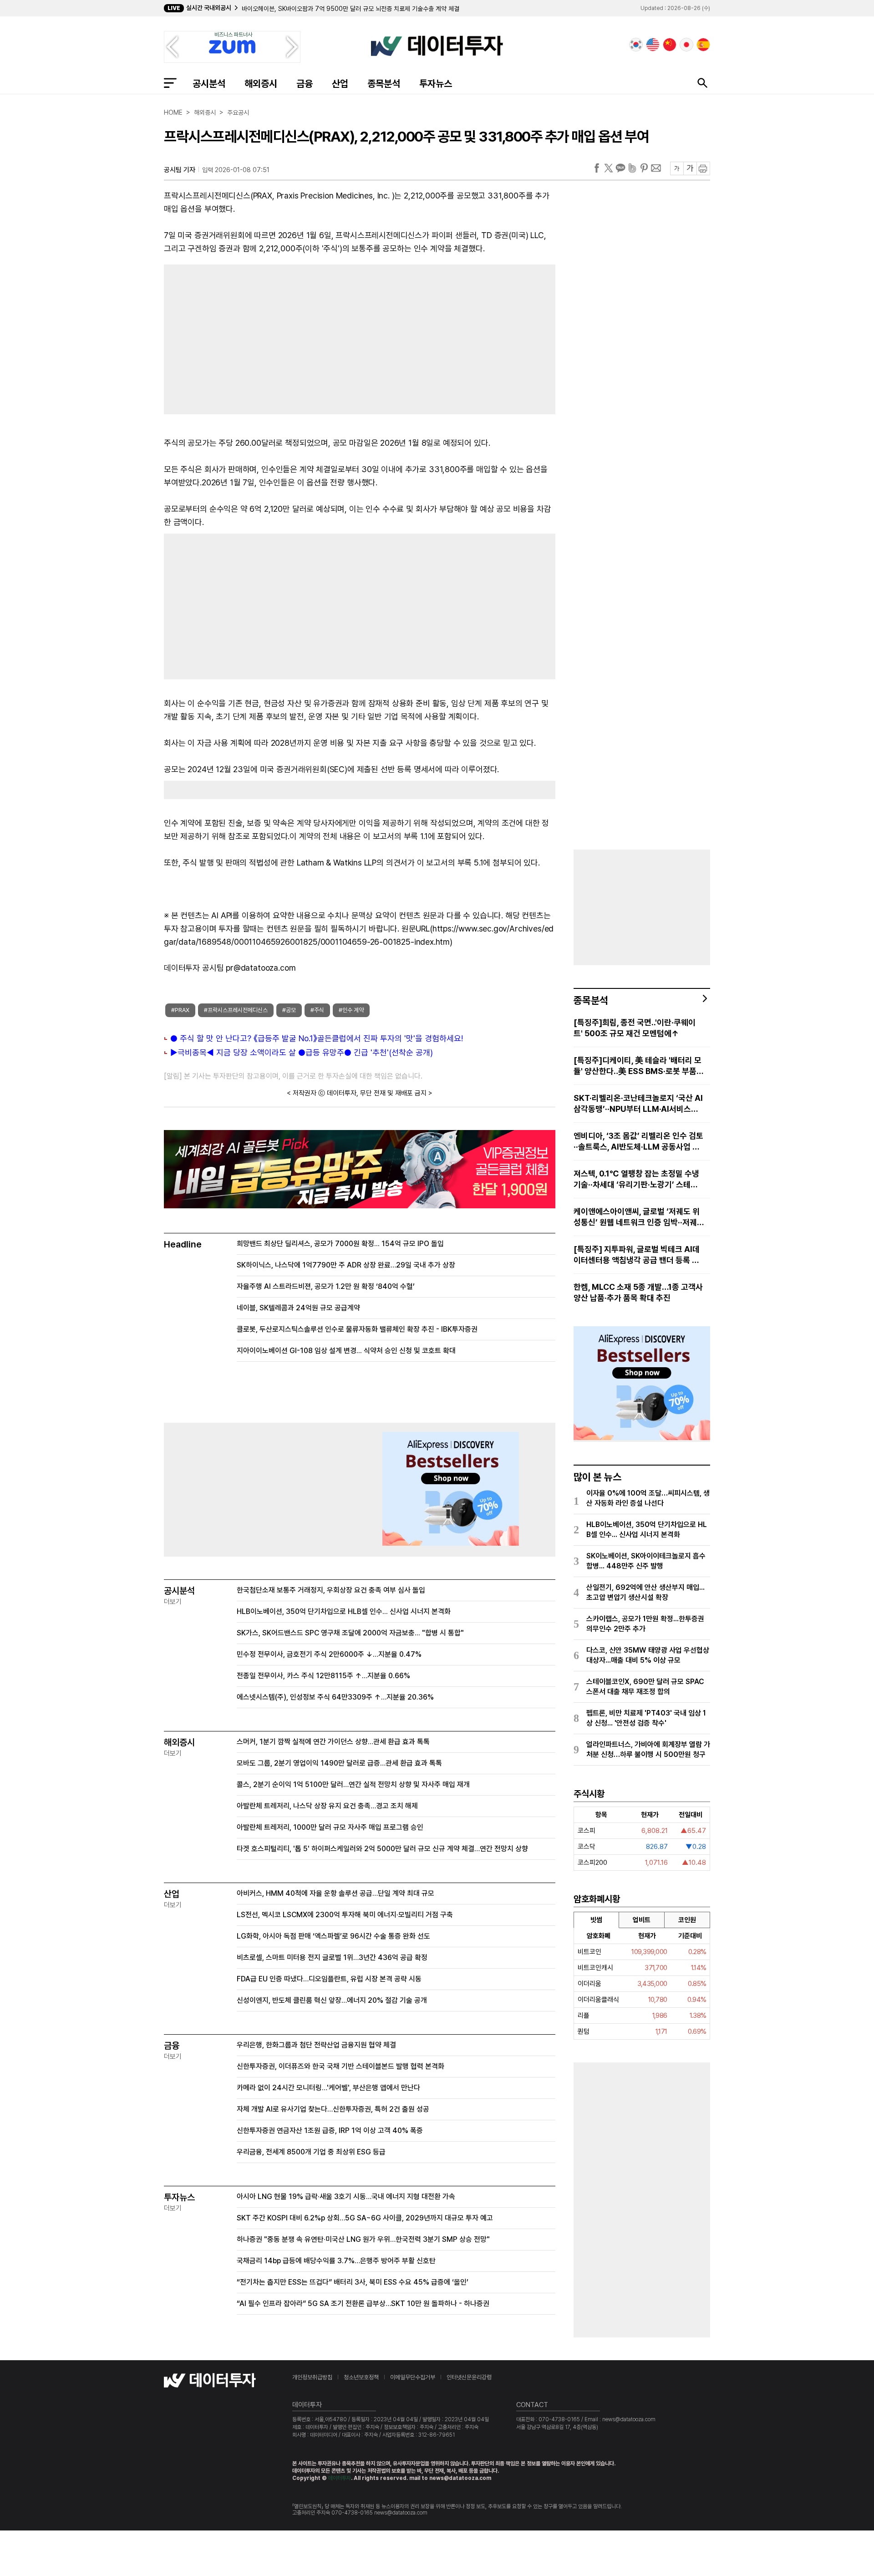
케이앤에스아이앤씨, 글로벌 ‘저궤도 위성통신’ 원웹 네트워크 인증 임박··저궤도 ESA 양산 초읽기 (639, 1217)
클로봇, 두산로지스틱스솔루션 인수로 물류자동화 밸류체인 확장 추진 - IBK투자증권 (357, 1329)
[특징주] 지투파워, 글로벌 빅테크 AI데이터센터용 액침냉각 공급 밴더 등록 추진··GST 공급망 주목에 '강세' (637, 1255)
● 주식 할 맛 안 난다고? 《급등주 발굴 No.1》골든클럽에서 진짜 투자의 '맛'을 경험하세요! (317, 1038)
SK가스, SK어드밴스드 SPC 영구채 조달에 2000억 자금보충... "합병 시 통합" (350, 1633)
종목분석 (384, 84)
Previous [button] (172, 47)
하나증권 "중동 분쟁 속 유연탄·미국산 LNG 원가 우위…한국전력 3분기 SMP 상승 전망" (363, 2239)
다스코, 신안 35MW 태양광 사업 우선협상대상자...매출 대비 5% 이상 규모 (648, 1655)
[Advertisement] (257, 337)
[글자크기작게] (677, 168)
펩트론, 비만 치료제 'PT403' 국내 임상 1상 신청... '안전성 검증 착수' (646, 1718)
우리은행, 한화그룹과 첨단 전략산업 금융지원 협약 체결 (316, 2045)
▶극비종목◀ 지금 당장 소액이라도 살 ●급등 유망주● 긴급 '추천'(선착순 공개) (302, 1052)
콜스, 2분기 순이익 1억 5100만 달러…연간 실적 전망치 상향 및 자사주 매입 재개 (353, 1784)
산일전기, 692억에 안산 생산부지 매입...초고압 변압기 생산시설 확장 (645, 1592)
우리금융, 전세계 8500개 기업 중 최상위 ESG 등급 (311, 2152)
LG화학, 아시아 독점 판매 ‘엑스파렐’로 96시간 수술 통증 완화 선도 (333, 1936)
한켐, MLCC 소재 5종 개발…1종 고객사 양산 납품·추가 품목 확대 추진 (638, 1292)
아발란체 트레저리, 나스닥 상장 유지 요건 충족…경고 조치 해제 (327, 1806)
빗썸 (596, 1920)
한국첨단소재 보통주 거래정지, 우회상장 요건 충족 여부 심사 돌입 (331, 1590)
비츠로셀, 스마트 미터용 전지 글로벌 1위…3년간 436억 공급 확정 (332, 1957)
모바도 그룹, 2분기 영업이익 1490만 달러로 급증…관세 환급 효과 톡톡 (339, 1763)
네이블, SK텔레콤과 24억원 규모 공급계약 (298, 1308)
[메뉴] (170, 83)
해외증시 (261, 84)
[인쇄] (703, 168)
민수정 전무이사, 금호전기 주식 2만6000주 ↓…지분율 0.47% (329, 1654)
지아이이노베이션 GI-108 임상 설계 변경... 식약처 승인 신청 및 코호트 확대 (346, 1351)
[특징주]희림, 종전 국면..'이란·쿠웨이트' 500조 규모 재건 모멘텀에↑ (635, 1028)
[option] (367, 9)
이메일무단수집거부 (413, 2377)
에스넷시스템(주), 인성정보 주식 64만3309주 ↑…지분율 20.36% (335, 1697)
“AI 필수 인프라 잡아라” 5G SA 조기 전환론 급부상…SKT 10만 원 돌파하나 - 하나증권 (363, 2304)
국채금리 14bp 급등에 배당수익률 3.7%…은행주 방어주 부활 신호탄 (336, 2261)
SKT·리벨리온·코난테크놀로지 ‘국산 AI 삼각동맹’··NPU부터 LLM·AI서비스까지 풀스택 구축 (638, 1104)
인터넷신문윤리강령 (469, 2377)
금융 (305, 84)
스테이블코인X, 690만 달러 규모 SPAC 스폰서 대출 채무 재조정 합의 (645, 1687)
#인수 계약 (351, 1010)
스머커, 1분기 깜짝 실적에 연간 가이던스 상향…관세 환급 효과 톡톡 (333, 1742)
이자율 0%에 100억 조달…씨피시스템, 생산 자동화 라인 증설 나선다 (648, 1498)
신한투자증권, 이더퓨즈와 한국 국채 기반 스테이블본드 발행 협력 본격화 (340, 2066)
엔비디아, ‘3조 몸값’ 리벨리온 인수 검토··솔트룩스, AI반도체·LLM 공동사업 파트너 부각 (638, 1142)
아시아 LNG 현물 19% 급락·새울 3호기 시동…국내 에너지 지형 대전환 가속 (346, 2197)
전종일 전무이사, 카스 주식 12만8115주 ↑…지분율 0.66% (323, 1676)
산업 (340, 84)
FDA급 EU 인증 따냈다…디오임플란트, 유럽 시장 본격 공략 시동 (329, 1979)
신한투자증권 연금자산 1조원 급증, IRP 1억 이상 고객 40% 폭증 (330, 2131)
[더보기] (705, 998)
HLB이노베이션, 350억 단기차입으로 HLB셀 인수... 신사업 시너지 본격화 (344, 1611)
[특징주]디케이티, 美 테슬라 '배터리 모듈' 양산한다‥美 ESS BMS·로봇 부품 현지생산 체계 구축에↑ (638, 1066)
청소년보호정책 (361, 2377)
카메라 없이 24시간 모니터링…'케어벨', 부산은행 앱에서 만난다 (328, 2088)
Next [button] (292, 47)
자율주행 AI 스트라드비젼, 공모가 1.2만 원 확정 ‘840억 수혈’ (326, 1286)
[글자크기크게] (690, 168)
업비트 (642, 1920)
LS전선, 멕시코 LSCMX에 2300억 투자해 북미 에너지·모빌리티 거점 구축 (345, 1915)
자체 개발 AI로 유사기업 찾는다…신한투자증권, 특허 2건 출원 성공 (333, 2109)
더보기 (173, 1602)
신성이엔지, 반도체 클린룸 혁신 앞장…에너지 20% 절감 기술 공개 (332, 2000)
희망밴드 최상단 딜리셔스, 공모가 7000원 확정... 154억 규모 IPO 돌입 (340, 1244)
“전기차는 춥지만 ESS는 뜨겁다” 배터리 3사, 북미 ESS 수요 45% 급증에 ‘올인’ (353, 2282)
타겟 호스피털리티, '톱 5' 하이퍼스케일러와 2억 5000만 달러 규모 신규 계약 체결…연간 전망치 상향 (382, 1849)
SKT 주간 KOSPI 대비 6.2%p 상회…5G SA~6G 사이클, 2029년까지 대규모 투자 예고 (365, 2218)
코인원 (687, 1920)
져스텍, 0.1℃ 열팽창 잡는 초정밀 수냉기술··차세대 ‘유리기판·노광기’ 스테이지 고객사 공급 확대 (636, 1179)
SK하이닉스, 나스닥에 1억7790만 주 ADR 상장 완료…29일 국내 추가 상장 (346, 1265)
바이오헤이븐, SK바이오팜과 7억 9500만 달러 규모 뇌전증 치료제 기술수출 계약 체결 (351, 9)
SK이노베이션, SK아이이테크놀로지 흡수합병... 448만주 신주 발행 (646, 1561)
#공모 (289, 1010)
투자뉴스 (436, 84)
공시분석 (209, 84)
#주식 (317, 1010)
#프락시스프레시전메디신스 (236, 1010)
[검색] (702, 83)
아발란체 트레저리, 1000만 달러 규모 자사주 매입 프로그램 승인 (330, 1827)
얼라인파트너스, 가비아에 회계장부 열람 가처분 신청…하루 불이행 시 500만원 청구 (648, 1749)
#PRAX (180, 1010)
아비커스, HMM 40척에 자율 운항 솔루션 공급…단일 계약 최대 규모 (335, 1893)
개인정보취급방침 (312, 2377)
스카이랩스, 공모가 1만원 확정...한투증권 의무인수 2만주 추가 (645, 1624)
